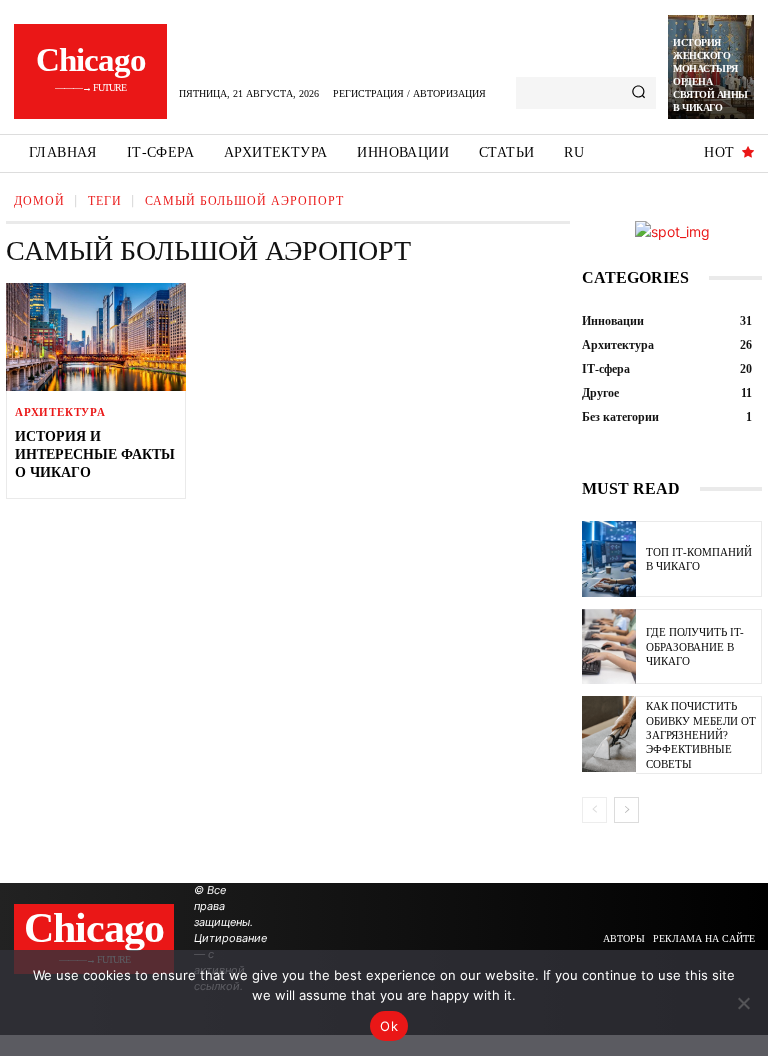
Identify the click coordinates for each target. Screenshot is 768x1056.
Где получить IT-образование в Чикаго (695, 646)
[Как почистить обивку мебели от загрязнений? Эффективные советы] (609, 734)
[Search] (638, 93)
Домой (39, 201)
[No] (743, 1003)
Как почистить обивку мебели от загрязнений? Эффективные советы (701, 734)
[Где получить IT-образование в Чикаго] (609, 647)
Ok (389, 1026)
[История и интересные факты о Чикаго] (96, 337)
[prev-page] (594, 810)
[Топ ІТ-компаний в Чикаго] (609, 559)
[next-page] (626, 810)
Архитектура (60, 412)
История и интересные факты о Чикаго (95, 454)
